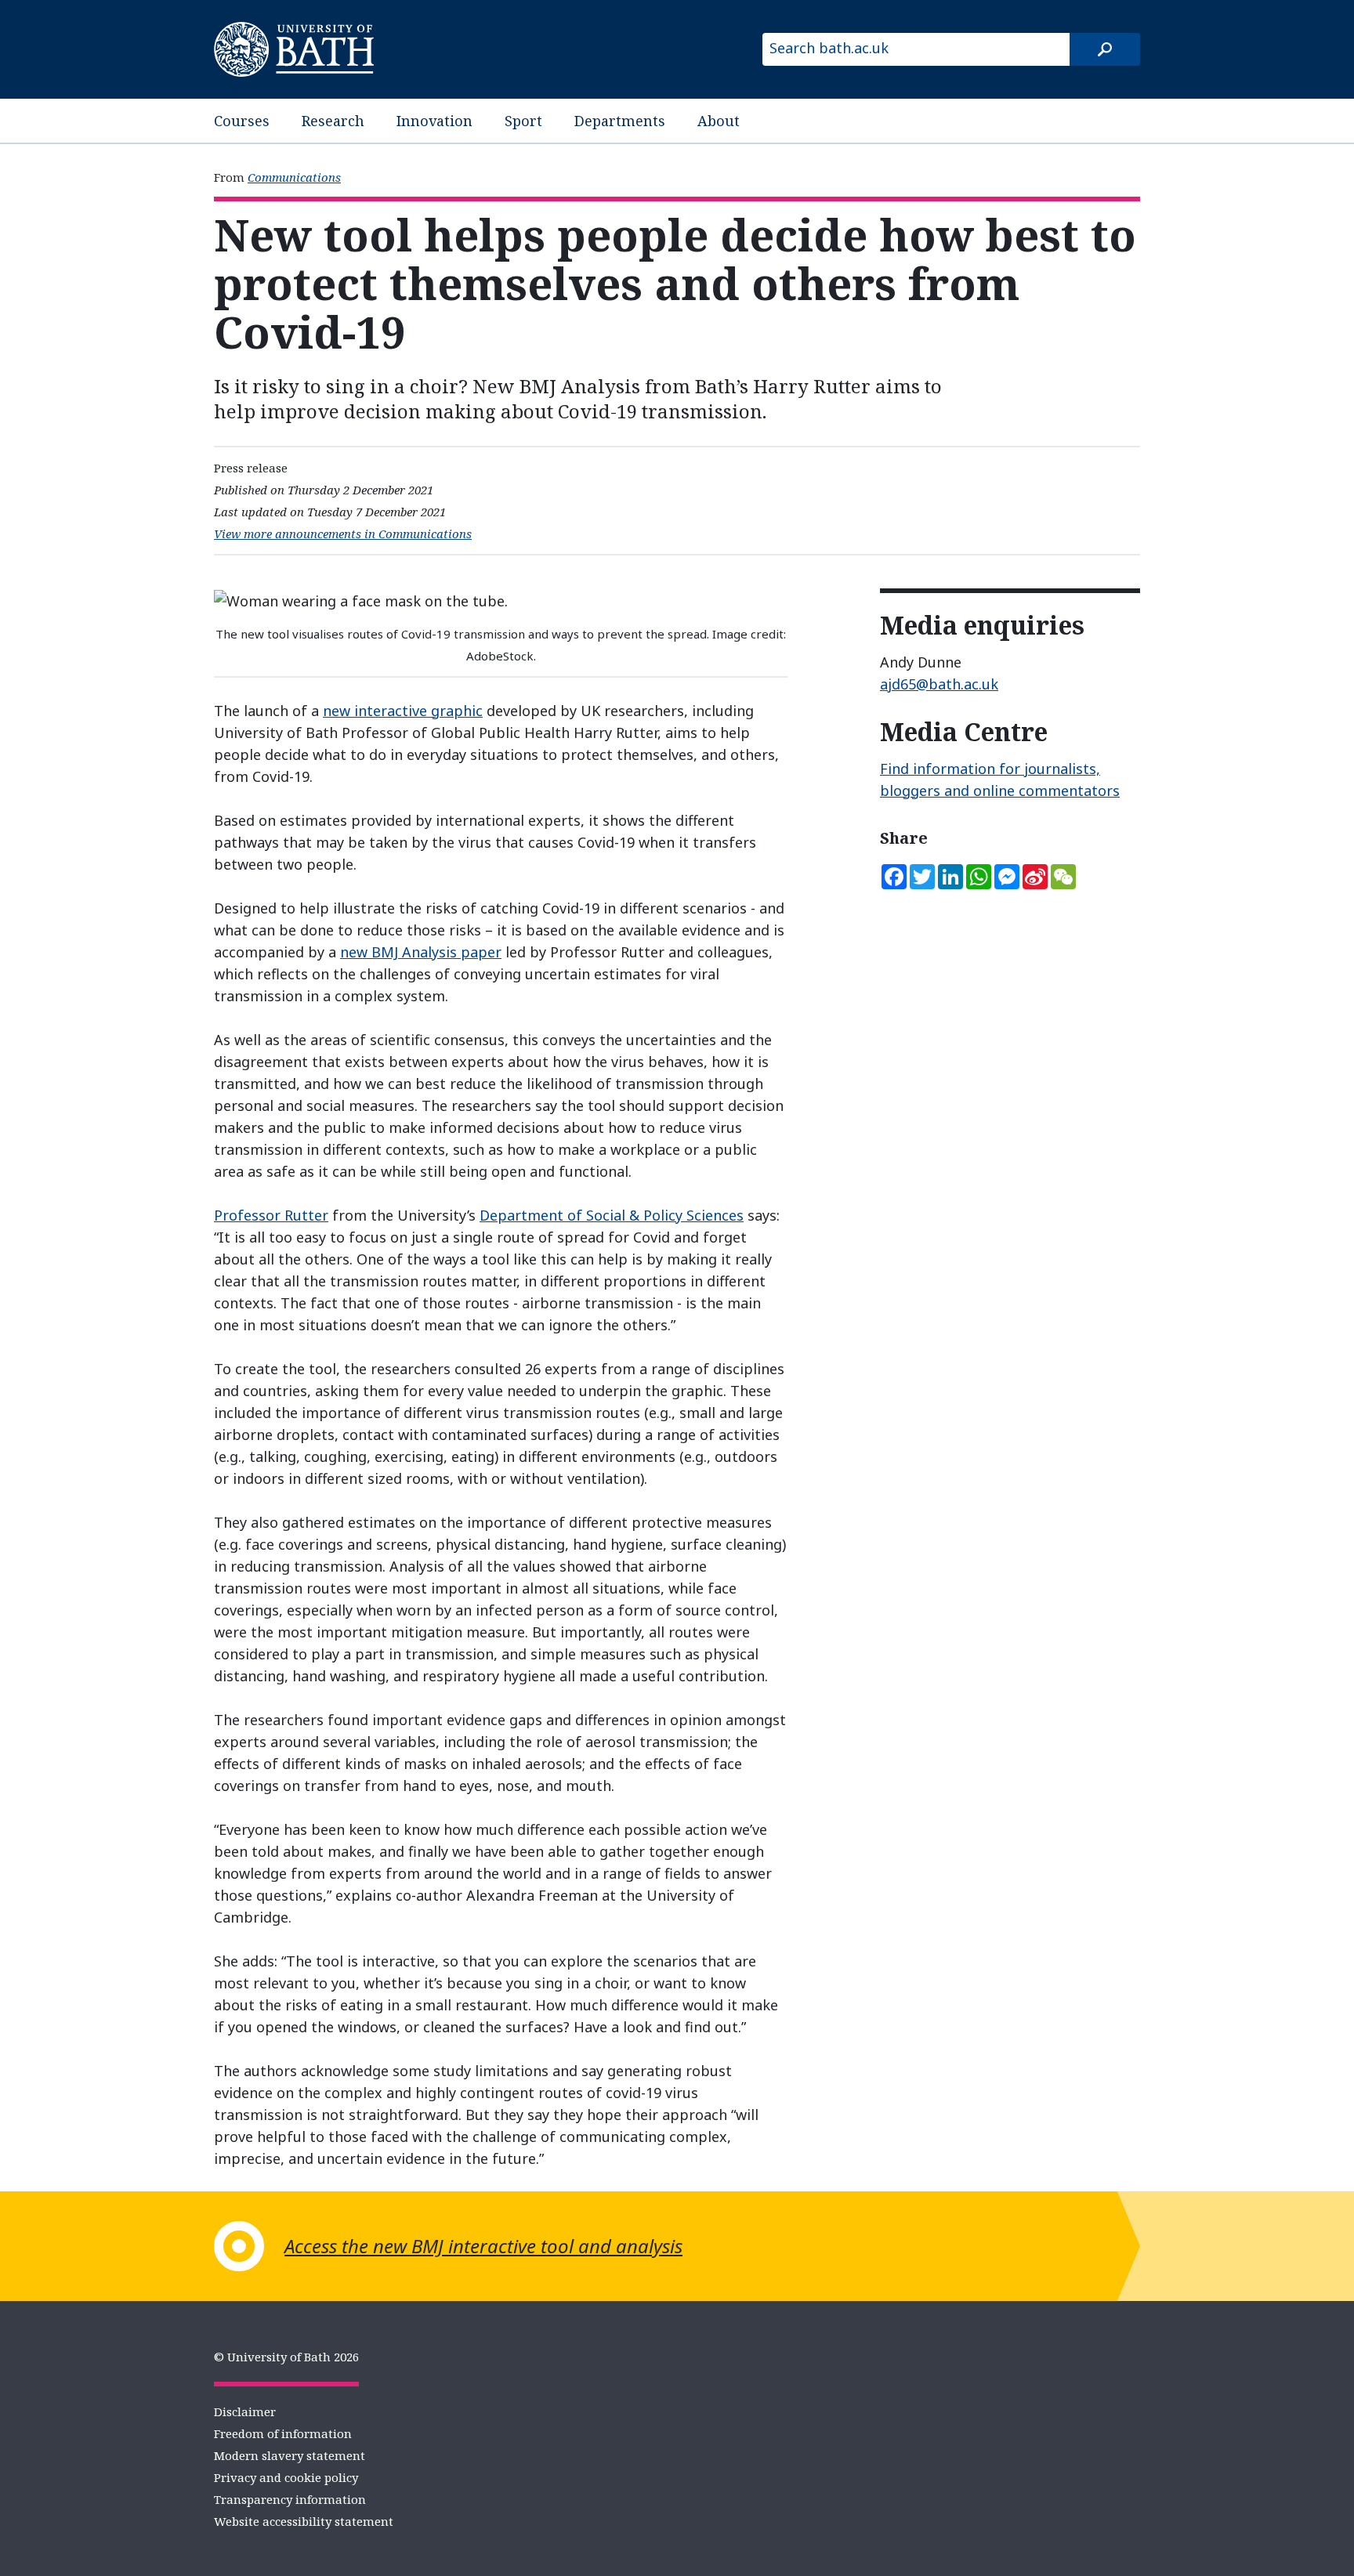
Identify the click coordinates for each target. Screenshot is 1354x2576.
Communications (294, 177)
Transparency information (290, 2499)
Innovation (434, 121)
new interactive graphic (403, 711)
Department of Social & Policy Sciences (612, 1215)
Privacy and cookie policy (286, 2477)
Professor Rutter (271, 1215)
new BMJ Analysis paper (421, 952)
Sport (523, 121)
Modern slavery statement (290, 2455)
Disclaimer (245, 2411)
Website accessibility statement (304, 2521)
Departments (620, 121)
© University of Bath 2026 (286, 2357)
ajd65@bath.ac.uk (939, 684)
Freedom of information (283, 2433)
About (719, 121)
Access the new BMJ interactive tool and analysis (483, 2246)
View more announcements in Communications (343, 534)
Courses (242, 121)
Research (333, 121)
